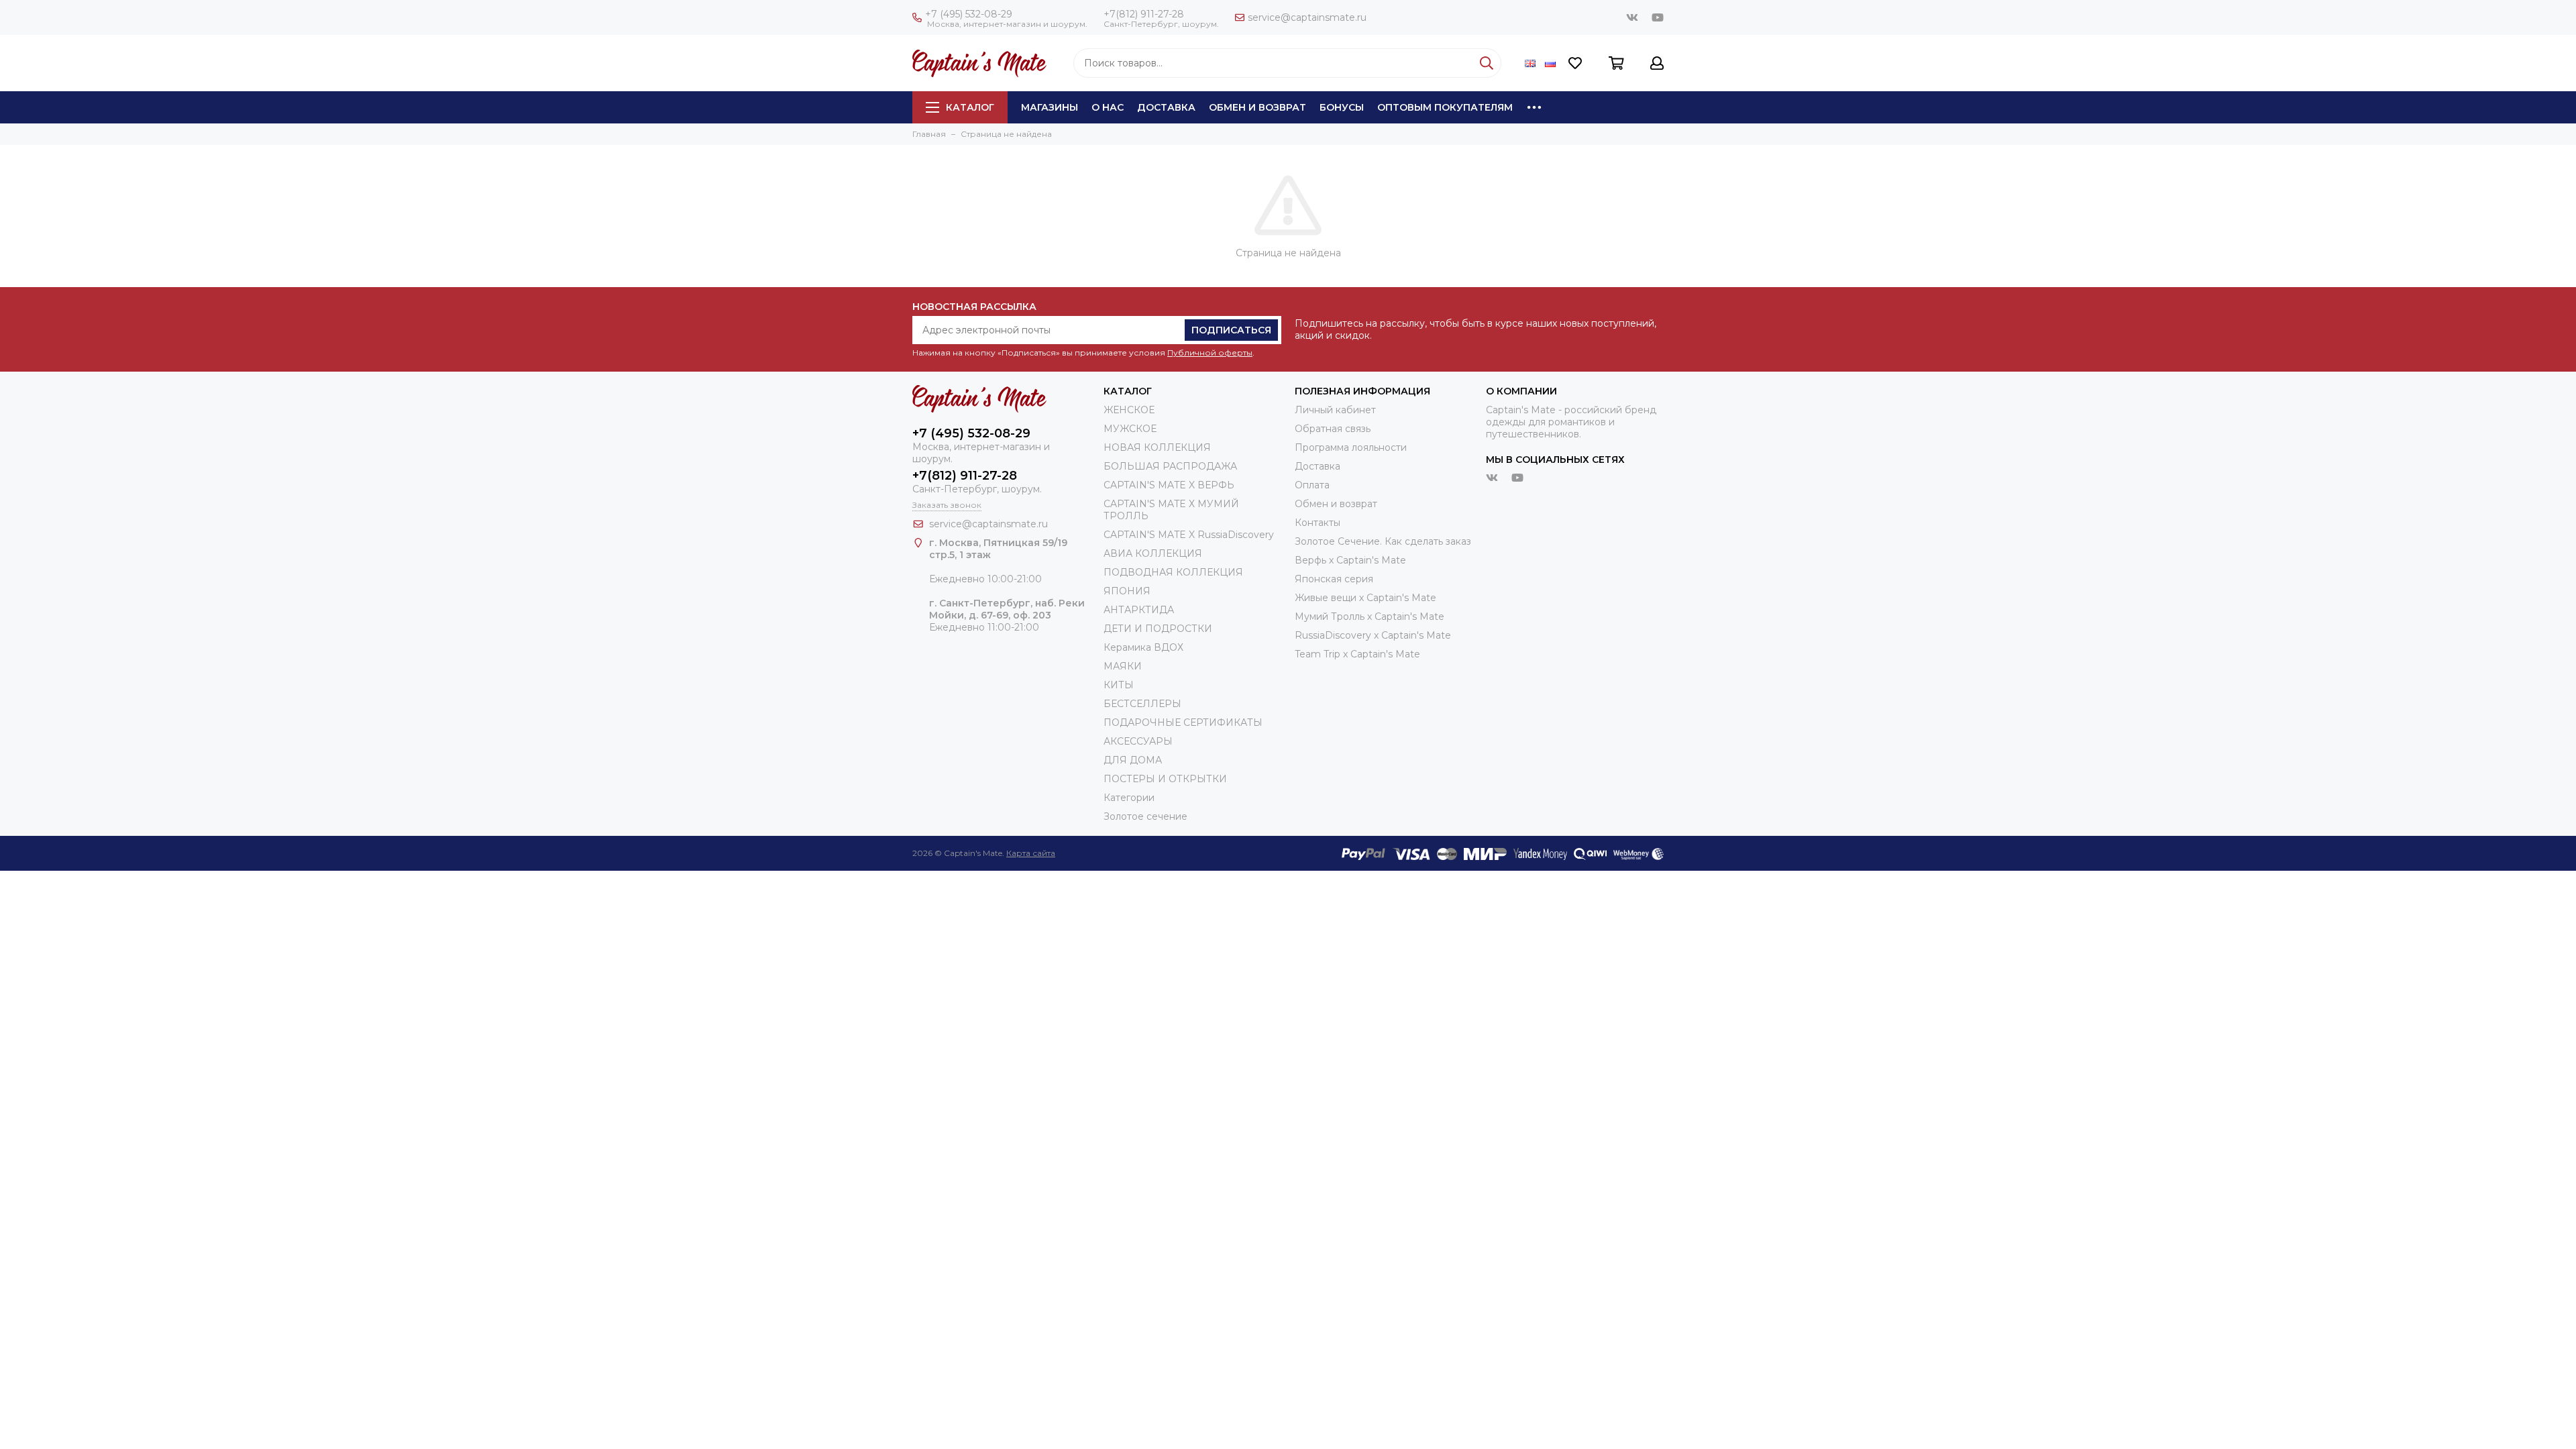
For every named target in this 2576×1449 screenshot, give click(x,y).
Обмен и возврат (1257, 107)
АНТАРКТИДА (1139, 610)
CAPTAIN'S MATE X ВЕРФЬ (1169, 485)
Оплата (1312, 485)
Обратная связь (1333, 429)
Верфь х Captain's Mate (1350, 560)
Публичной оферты (1210, 353)
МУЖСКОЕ (1130, 429)
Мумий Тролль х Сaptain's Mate (1370, 616)
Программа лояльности (1351, 447)
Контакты (1318, 523)
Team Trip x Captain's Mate (1357, 654)
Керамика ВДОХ (1143, 647)
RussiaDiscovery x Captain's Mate (1373, 635)
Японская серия (1334, 579)
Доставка (1166, 107)
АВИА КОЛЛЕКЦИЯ (1153, 553)
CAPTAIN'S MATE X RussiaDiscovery (1189, 535)
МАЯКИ (1123, 666)
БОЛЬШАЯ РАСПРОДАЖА (1170, 466)
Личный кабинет (1335, 410)
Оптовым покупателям (1445, 107)
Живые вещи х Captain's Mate (1365, 598)
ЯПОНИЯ (1127, 591)
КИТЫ (1119, 685)
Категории (1129, 798)
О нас (1108, 107)
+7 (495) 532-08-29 (969, 14)
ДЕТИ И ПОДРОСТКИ (1158, 629)
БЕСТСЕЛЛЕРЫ (1142, 704)
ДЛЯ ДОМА (1133, 760)
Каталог (970, 107)
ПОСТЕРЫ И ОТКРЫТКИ (1165, 779)
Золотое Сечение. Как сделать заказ (1383, 541)
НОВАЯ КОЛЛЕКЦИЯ (1157, 447)
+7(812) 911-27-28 (1144, 14)
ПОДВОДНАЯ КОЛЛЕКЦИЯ (1173, 572)
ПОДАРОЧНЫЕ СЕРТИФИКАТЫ (1183, 722)
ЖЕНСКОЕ (1129, 410)
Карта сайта (1031, 853)
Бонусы (1342, 107)
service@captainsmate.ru (1307, 17)
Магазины (1050, 107)
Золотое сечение (1145, 816)
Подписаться (1231, 330)
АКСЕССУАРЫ (1138, 741)
